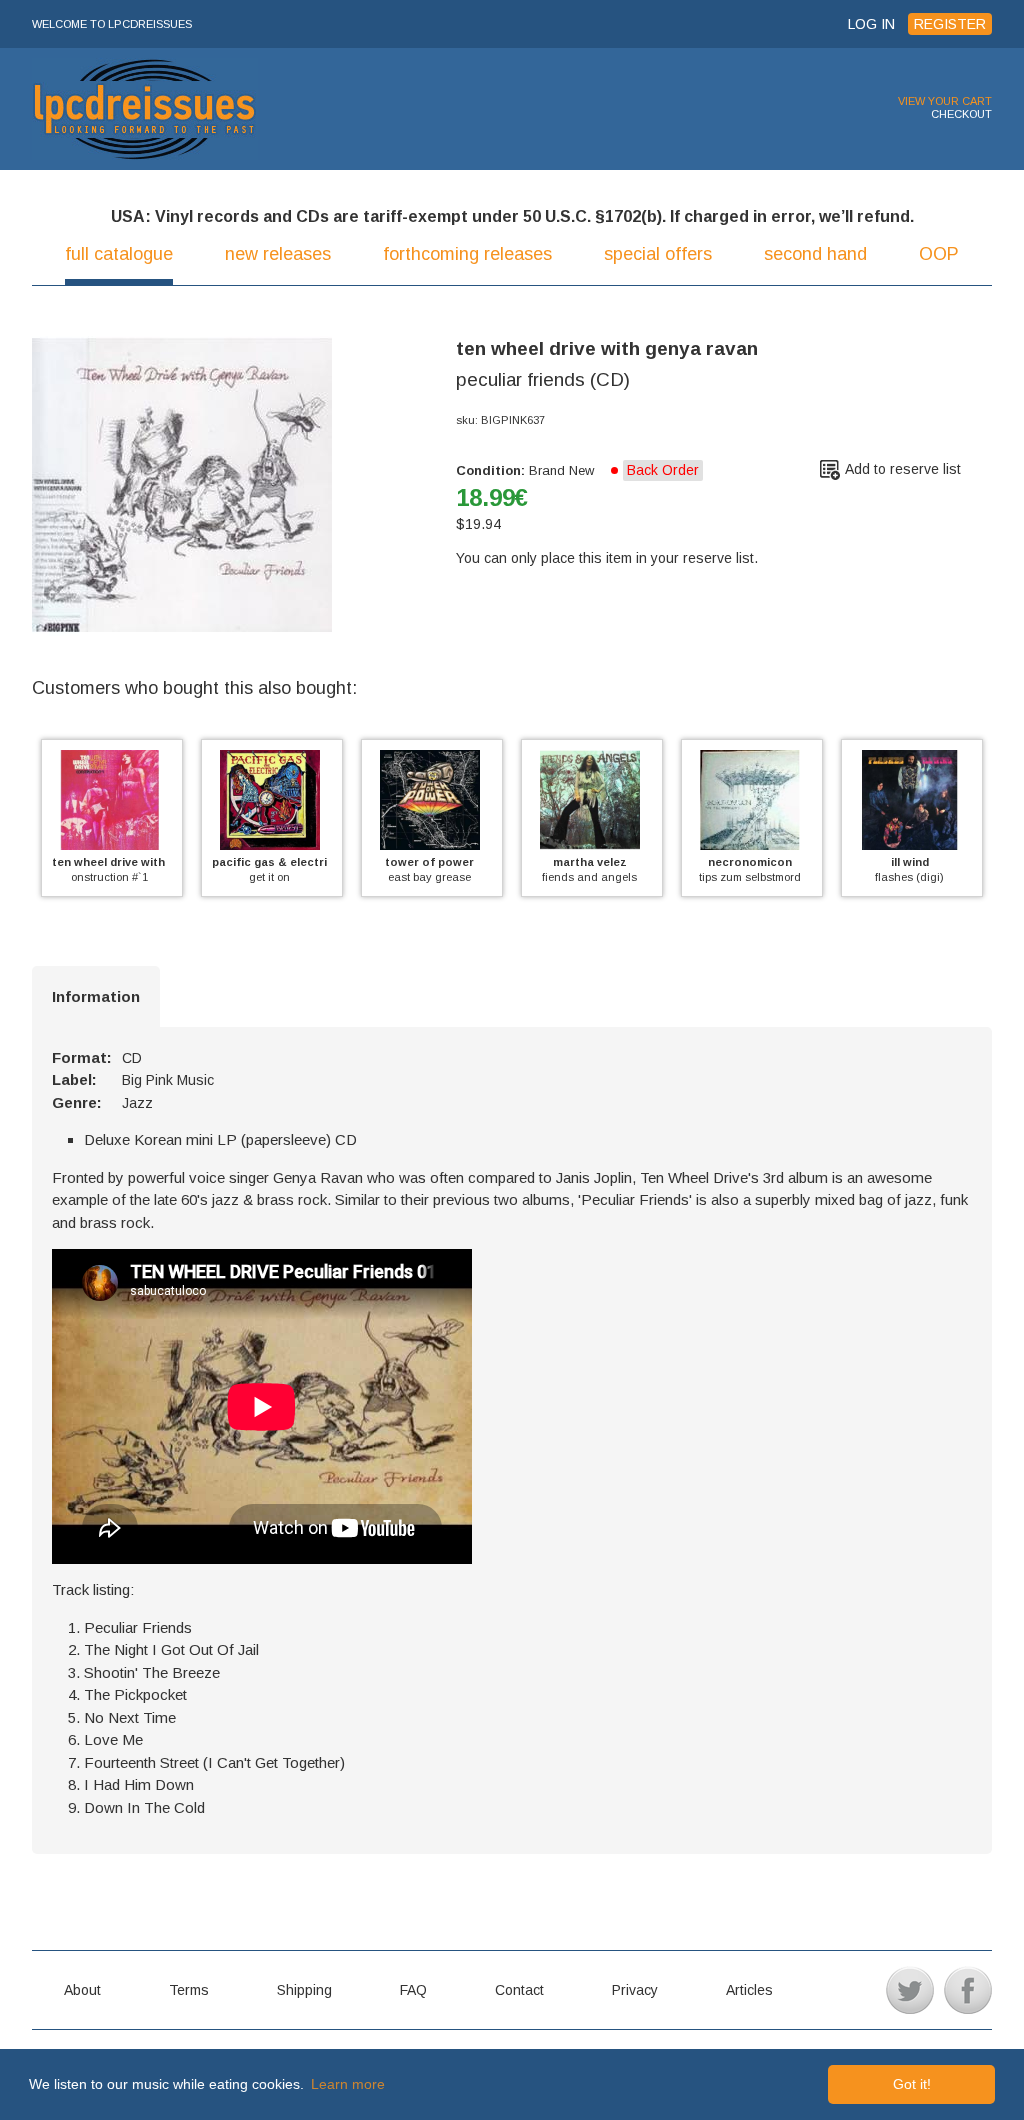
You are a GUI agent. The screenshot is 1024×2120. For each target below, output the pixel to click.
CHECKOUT (961, 114)
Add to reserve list (903, 469)
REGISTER (950, 24)
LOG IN (871, 24)
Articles (749, 1990)
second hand (815, 254)
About (82, 1990)
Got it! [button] (912, 2084)
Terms (189, 1990)
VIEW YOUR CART (945, 101)
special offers (658, 254)
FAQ (413, 1990)
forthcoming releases (467, 254)
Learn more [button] (348, 2084)
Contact (519, 1990)
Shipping (304, 1990)
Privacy (635, 1990)
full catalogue (119, 254)
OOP (939, 254)
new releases (278, 254)
